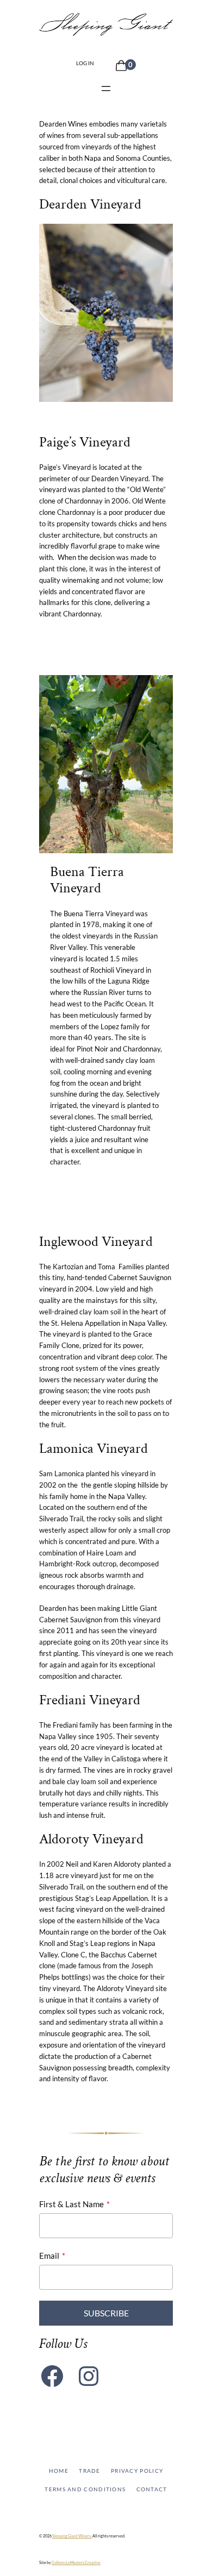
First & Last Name (71, 2204)
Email (49, 2256)
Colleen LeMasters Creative (76, 2562)
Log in (85, 63)
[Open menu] (106, 89)
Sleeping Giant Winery (72, 2536)
